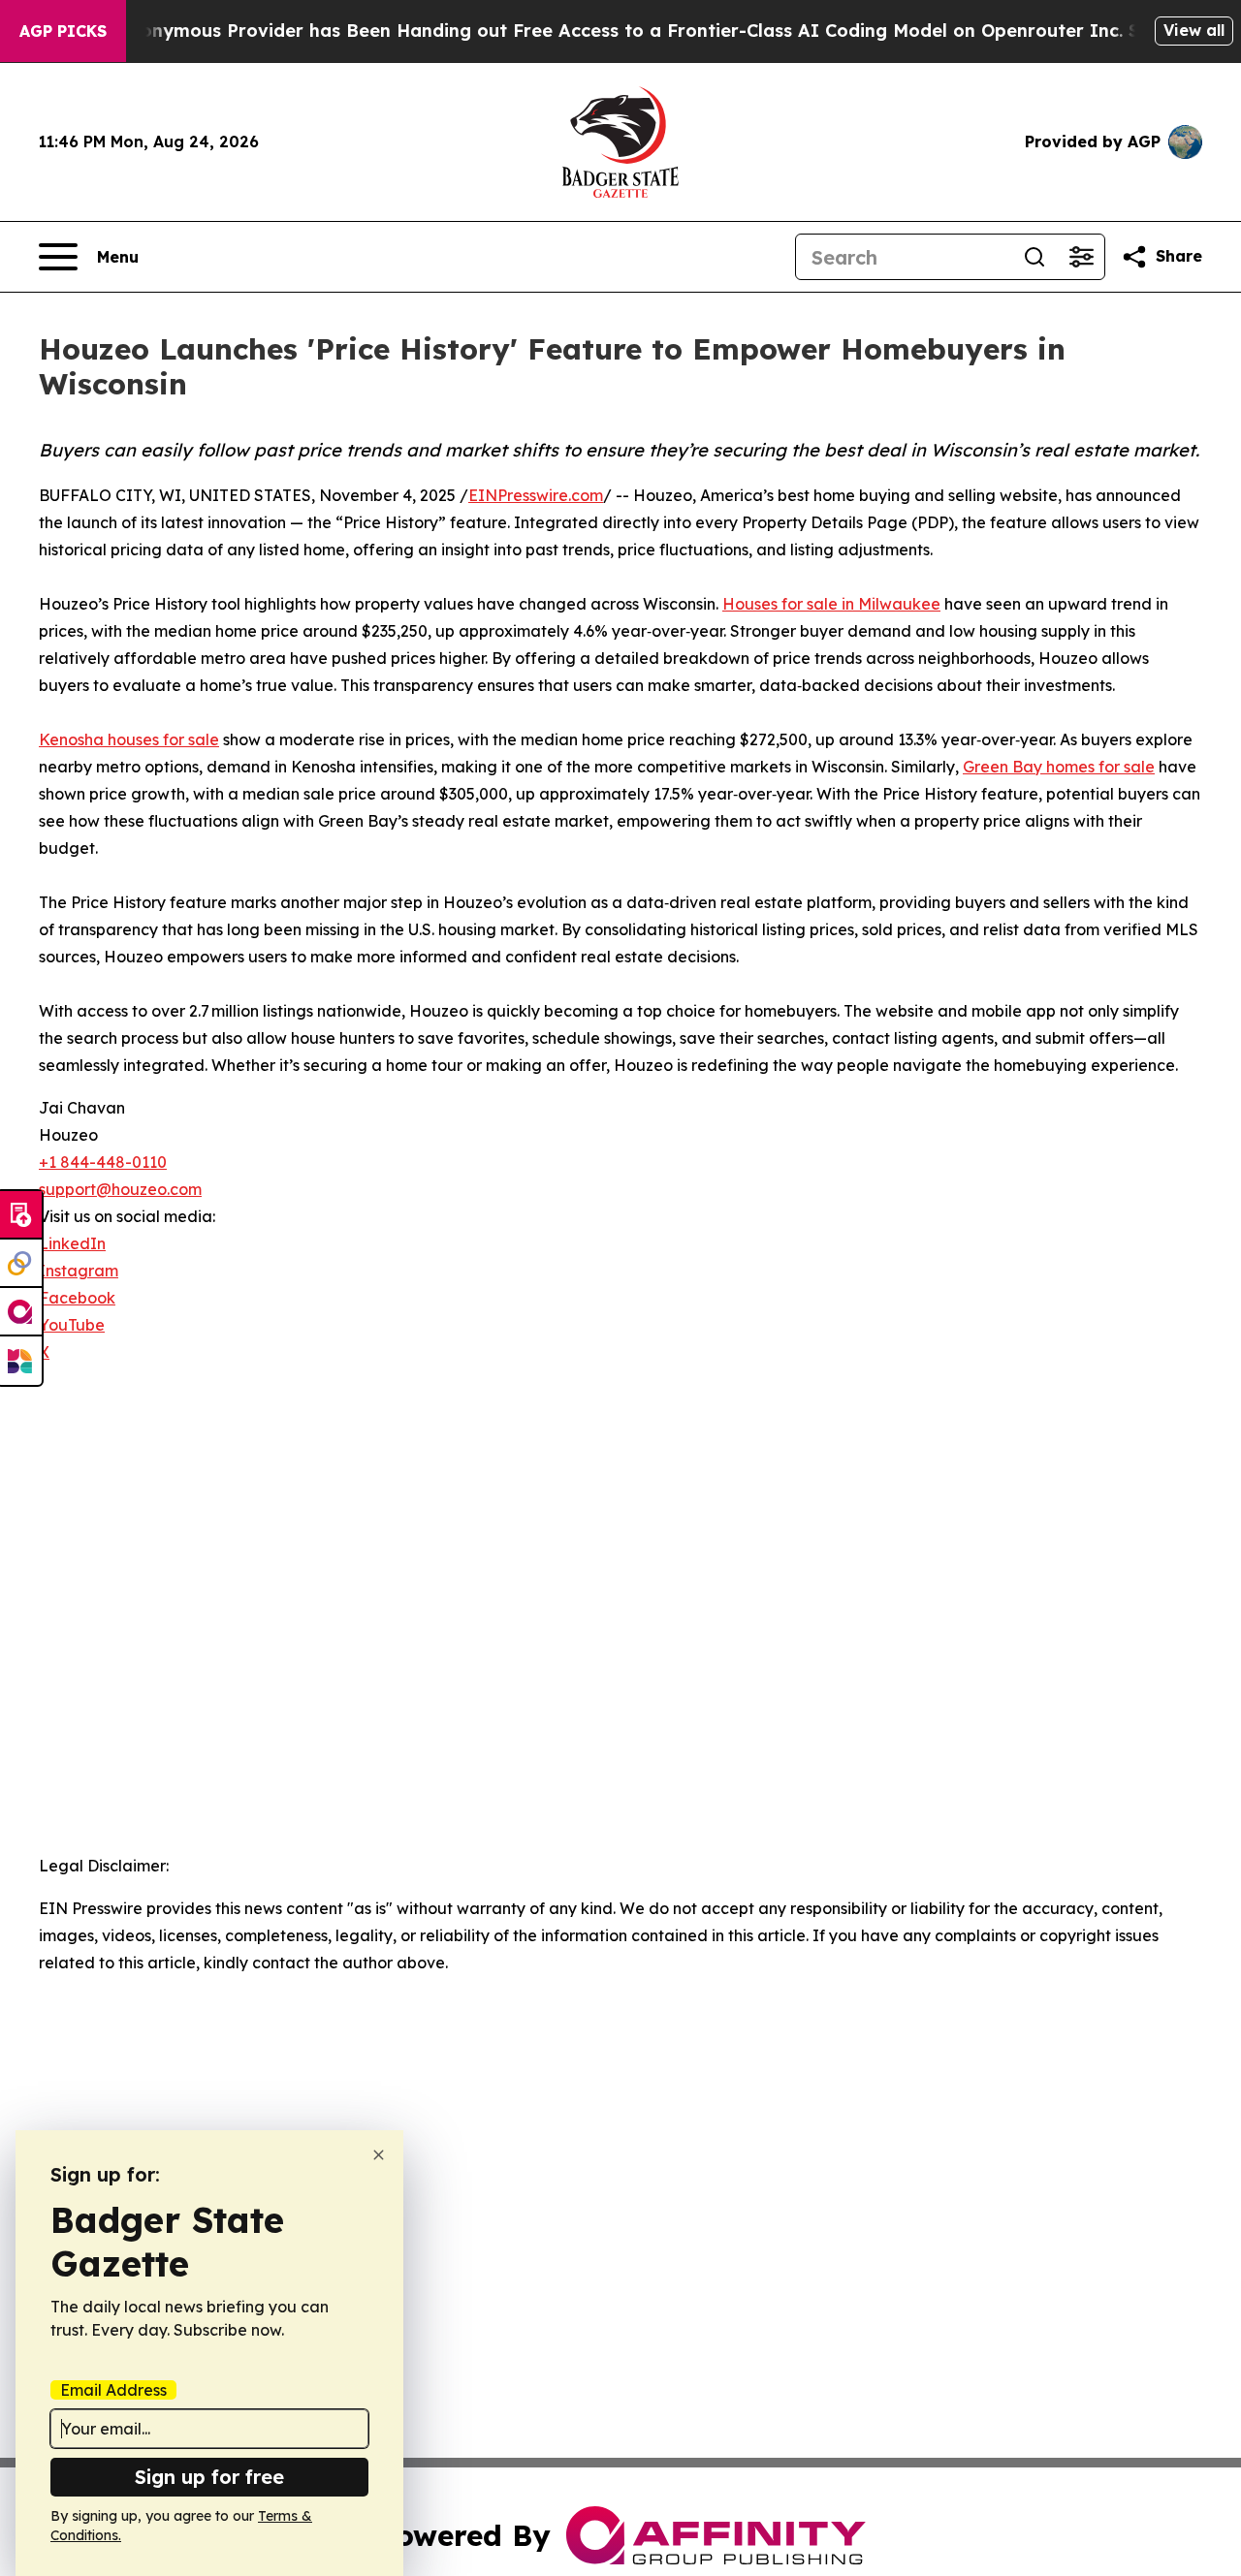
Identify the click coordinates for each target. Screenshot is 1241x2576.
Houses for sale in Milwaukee (831, 604)
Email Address (113, 2390)
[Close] (379, 2155)
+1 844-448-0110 (103, 1162)
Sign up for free (209, 2477)
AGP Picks (63, 31)
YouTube (72, 1325)
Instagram (79, 1271)
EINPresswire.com (536, 495)
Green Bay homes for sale (1059, 767)
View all (1194, 30)
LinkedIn (72, 1243)
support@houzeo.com (120, 1189)
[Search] (1034, 257)
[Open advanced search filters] (1081, 257)
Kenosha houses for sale (129, 739)
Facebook (77, 1298)
